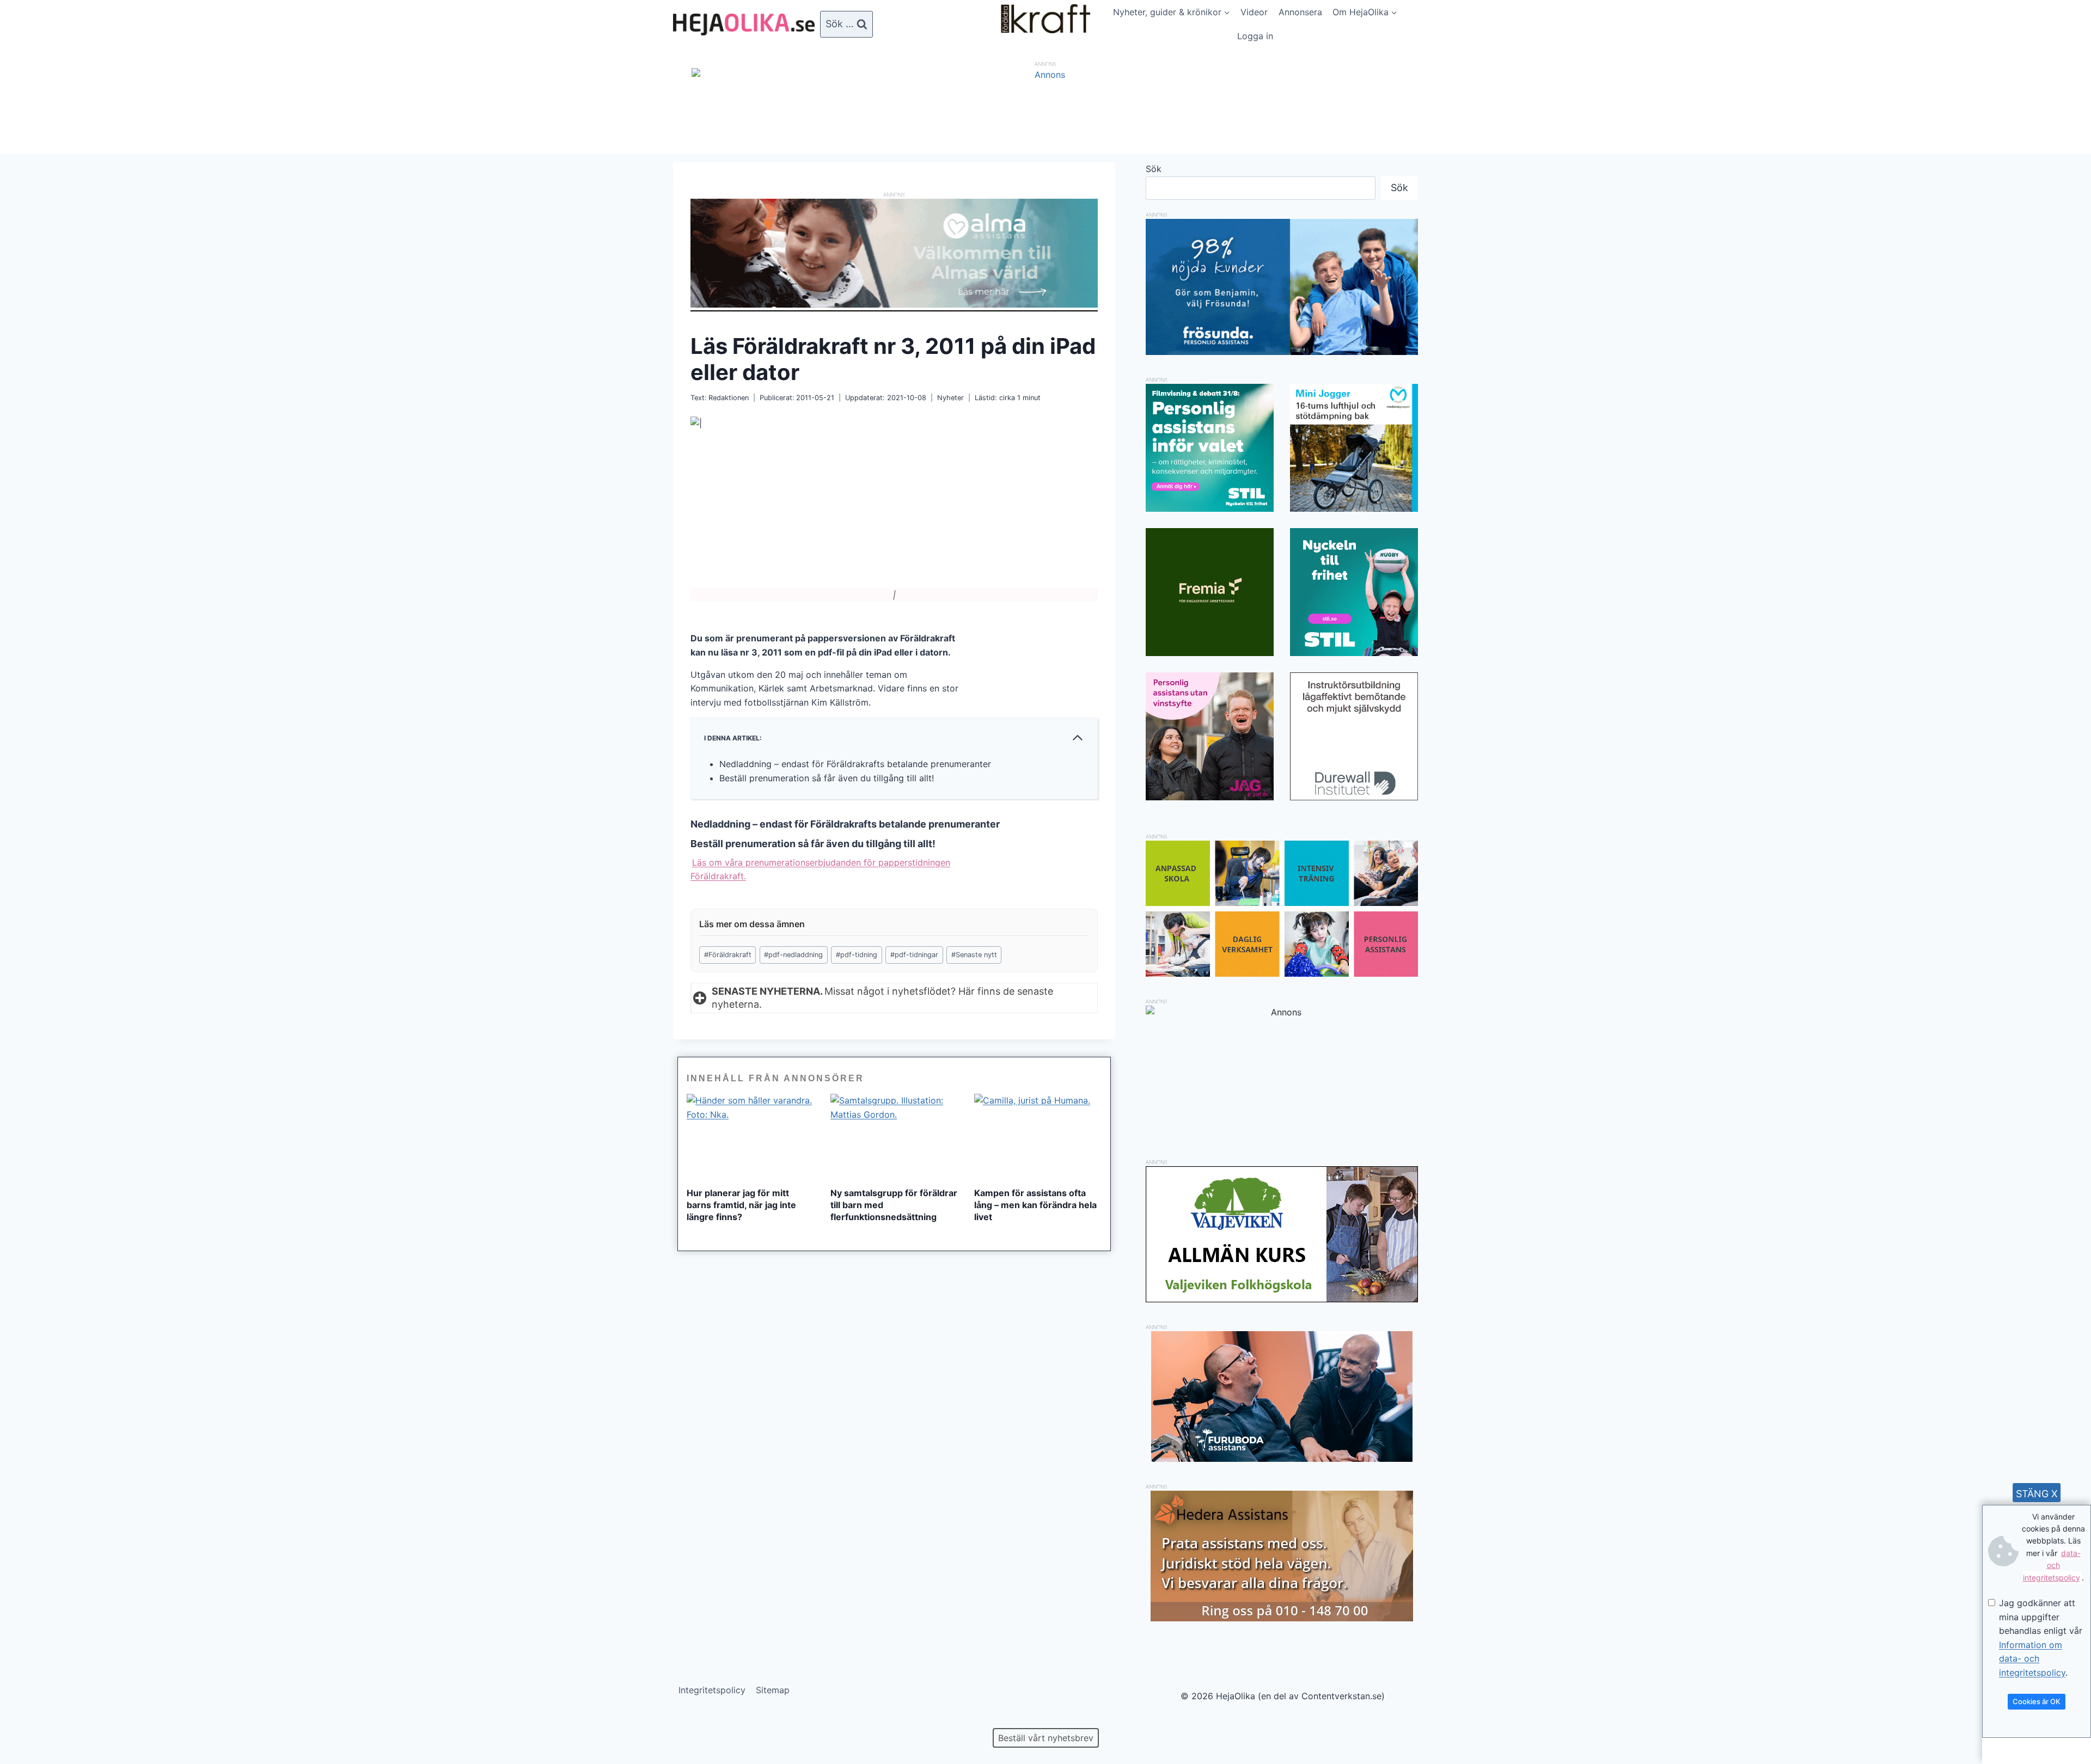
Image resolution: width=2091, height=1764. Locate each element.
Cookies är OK (2037, 1701)
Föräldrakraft (728, 955)
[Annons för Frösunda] (1282, 352)
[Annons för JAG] (1210, 797)
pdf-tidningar (914, 955)
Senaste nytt (974, 955)
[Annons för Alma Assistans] (894, 253)
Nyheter (950, 398)
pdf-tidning (857, 955)
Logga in (1255, 36)
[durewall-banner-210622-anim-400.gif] (1354, 736)
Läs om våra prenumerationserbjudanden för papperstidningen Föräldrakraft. (820, 869)
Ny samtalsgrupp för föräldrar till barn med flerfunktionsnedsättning (894, 1205)
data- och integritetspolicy (2052, 1565)
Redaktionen (729, 398)
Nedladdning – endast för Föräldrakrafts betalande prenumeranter (855, 764)
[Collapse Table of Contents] (1078, 738)
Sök (1154, 169)
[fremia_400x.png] (1210, 592)
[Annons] (1045, 75)
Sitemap (773, 1690)
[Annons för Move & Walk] (1282, 973)
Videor (1254, 12)
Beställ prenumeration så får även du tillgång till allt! (827, 778)
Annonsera (1300, 12)
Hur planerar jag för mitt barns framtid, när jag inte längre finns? (741, 1205)
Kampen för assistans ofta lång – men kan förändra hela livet (1035, 1205)
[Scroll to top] (27, 1721)
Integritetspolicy (712, 1690)
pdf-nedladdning (793, 955)
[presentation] (750, 1136)
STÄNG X (2037, 1494)
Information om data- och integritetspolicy (2032, 1659)
